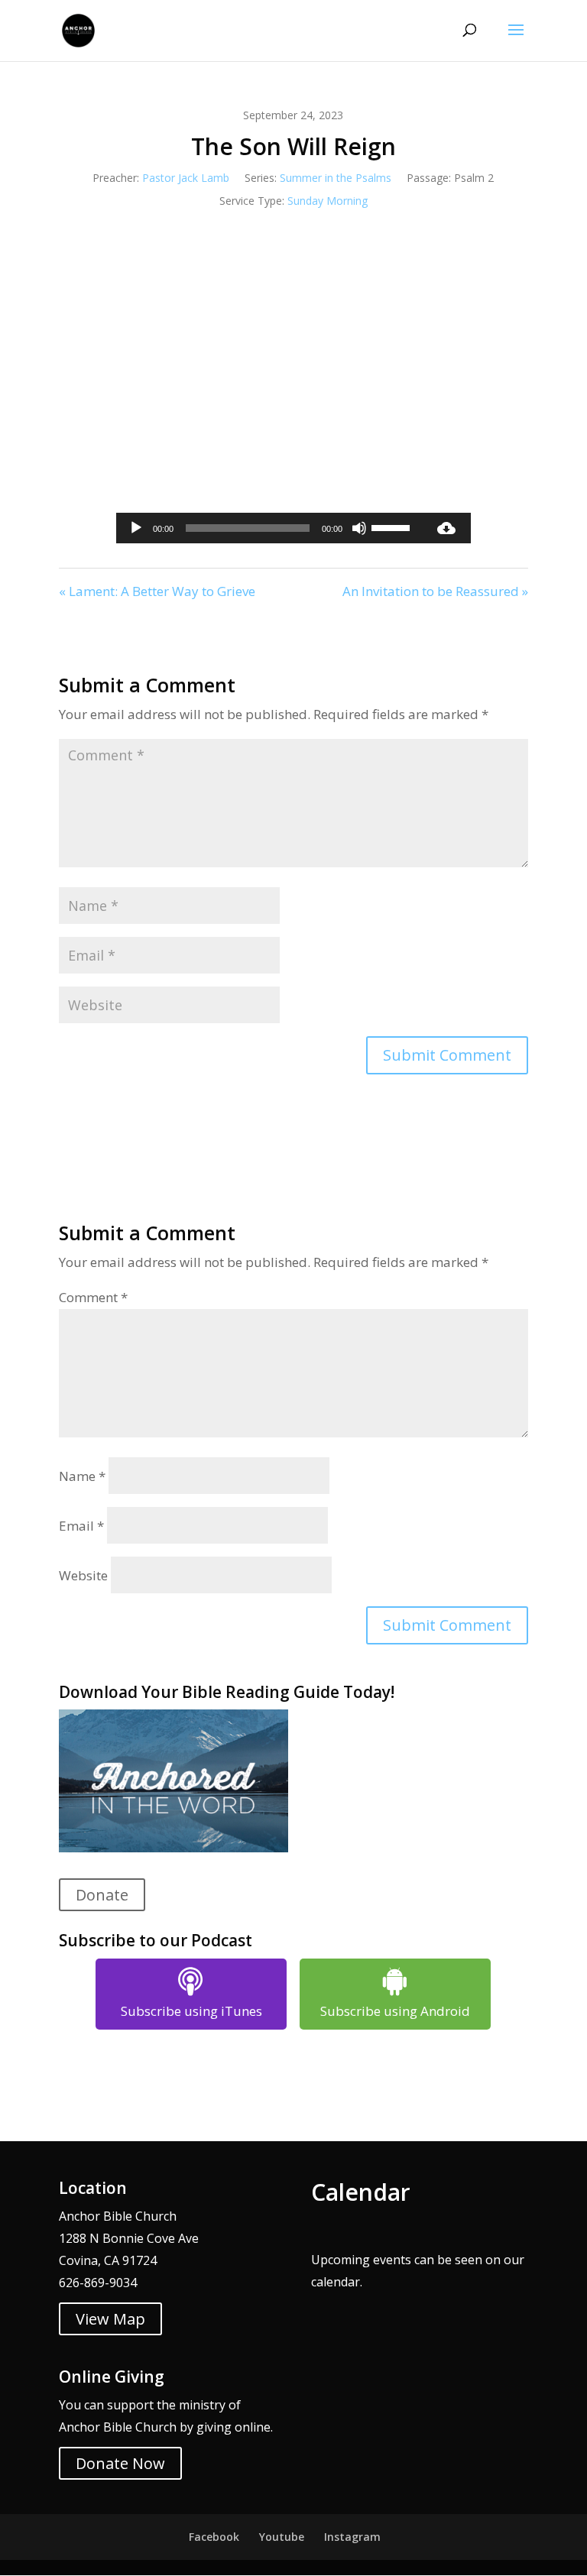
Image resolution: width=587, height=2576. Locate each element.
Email (81, 1526)
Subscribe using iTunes (191, 2011)
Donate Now (120, 2463)
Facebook (214, 2537)
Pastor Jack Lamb (186, 178)
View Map (110, 2319)
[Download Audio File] (446, 528)
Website (83, 1575)
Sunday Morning (328, 201)
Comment (93, 1297)
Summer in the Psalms (336, 178)
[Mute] (359, 528)
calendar (336, 2282)
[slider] (393, 527)
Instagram (352, 2537)
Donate (102, 1895)
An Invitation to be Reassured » (435, 591)
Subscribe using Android (395, 2011)
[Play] (136, 528)
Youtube (282, 2537)
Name (82, 1476)
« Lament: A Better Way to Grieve (157, 591)
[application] (269, 528)
